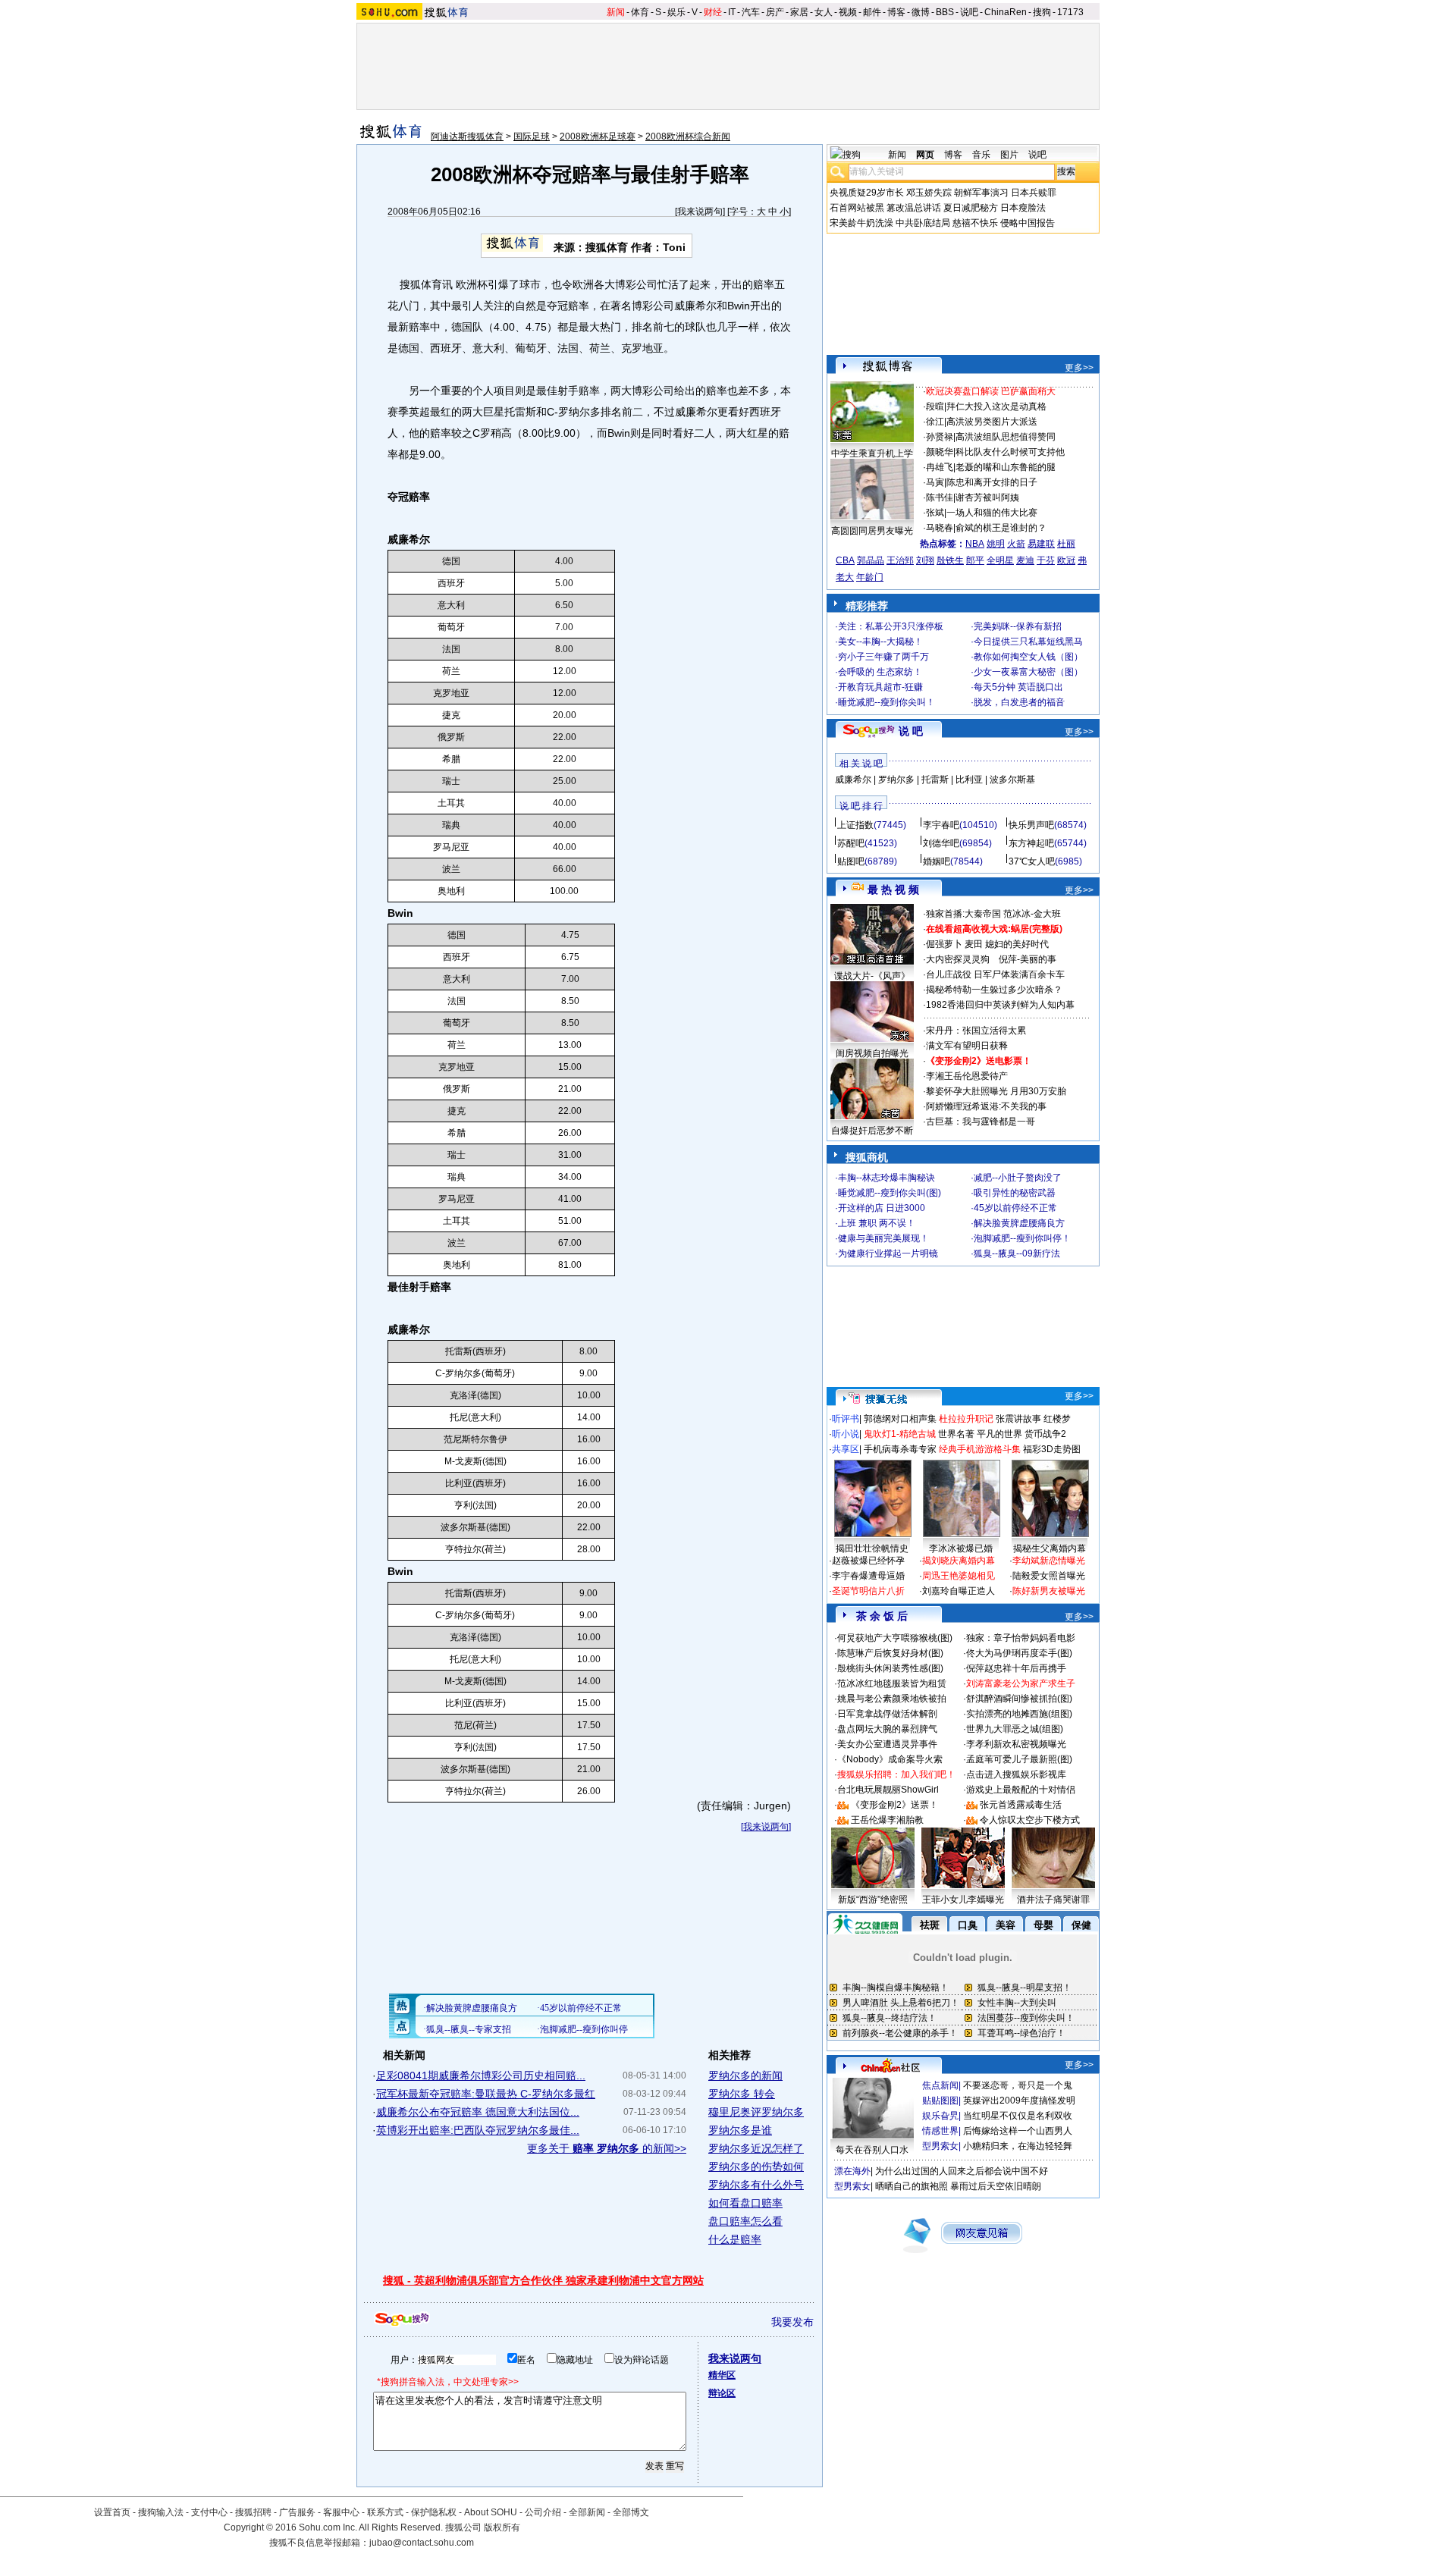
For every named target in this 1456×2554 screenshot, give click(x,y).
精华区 (722, 2375)
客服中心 (341, 2512)
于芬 (1046, 560)
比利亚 (969, 780)
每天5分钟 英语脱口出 (1018, 687)
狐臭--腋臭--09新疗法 (1017, 1253)
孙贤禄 (940, 437)
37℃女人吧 (1032, 861)
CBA (845, 560)
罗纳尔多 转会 (742, 2094)
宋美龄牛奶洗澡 (861, 223)
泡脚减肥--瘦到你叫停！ (1022, 1238)
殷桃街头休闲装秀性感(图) (890, 1668)
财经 (713, 12)
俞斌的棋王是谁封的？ (1001, 528)
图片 (1009, 155)
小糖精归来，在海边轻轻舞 (1018, 2146)
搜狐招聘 (253, 2512)
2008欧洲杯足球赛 (598, 136)
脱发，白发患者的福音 (1019, 702)
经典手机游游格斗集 (980, 1449)
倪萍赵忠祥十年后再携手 (1016, 1668)
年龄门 (870, 577)
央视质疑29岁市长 (867, 193)
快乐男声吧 (1031, 825)
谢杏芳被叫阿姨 (987, 497)
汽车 (751, 12)
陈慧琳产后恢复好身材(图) (890, 1653)
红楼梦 (1057, 1419)
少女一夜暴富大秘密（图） (1028, 672)
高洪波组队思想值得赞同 (1006, 437)
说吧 (969, 12)
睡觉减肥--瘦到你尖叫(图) (890, 1193)
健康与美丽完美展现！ (883, 1238)
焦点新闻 (940, 2085)
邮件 (872, 12)
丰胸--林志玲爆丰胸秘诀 (886, 1178)
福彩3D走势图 (1052, 1449)
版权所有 (502, 2527)
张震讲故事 (1018, 1419)
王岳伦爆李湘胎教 (887, 1820)
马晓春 (940, 528)
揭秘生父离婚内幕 (1050, 1548)
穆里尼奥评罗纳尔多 (756, 2112)
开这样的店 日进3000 (882, 1208)
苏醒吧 (851, 843)
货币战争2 (1045, 1434)
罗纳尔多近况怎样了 (756, 2148)
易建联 (1041, 544)
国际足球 (532, 136)
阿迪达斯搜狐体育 (467, 136)
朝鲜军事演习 (981, 193)
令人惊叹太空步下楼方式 (1030, 1820)
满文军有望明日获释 (967, 1046)
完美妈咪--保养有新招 (1018, 626)
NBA (975, 544)
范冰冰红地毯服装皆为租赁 (892, 1683)
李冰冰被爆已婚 (961, 1548)
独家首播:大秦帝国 (963, 914)
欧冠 (1066, 560)
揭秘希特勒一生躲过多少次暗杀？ (994, 990)
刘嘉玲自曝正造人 (959, 1591)
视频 (848, 12)
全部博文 (631, 2512)
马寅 (935, 482)
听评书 (846, 1419)
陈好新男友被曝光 (1049, 1591)
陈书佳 (940, 497)
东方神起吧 (1031, 843)
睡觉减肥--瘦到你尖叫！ (886, 702)
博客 (896, 12)
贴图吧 (851, 861)
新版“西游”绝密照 (873, 1900)
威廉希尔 (853, 780)
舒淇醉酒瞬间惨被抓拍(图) (1019, 1699)
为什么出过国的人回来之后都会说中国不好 (962, 2171)
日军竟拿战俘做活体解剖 (887, 1714)
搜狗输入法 (161, 2512)
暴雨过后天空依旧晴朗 (996, 2186)
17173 (1070, 12)
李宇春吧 (941, 825)
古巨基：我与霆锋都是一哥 (981, 1122)
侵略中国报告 (1028, 223)
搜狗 (1042, 12)
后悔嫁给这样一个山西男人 (1018, 2131)
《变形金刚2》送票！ (894, 1805)
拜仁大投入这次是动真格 (996, 406)
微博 (921, 12)
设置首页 (112, 2512)
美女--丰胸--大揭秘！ (880, 642)
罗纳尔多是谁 (740, 2130)
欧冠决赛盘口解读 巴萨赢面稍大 (991, 391)
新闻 (616, 12)
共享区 (846, 1449)
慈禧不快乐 (975, 223)
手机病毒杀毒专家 (900, 1449)
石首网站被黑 (857, 208)
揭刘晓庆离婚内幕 (959, 1561)
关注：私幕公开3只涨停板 (891, 626)
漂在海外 (852, 2171)
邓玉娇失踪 (929, 193)
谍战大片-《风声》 (872, 976)
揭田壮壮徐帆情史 (872, 1548)
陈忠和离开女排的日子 (992, 482)
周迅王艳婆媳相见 (959, 1576)
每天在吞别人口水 (872, 2150)
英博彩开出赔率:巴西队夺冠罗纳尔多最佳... (478, 2130)
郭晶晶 (871, 560)
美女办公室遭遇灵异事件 (887, 1744)
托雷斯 (935, 780)
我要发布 (792, 2322)
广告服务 (297, 2512)
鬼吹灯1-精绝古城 (900, 1434)
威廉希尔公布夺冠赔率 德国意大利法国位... (478, 2112)
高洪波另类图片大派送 (992, 422)
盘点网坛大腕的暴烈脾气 (887, 1729)
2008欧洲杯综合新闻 (688, 136)
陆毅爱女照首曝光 (1049, 1576)
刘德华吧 (941, 843)
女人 (824, 12)
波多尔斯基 (1012, 780)
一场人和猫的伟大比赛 (992, 513)
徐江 (935, 422)
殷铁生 (950, 560)
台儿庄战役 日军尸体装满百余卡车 (995, 974)
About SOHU (491, 2512)
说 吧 (911, 731)
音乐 (981, 155)
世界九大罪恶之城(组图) (1015, 1729)
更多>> (1079, 368)
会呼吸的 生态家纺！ (880, 672)
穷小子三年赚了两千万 (883, 657)
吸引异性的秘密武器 (1015, 1193)
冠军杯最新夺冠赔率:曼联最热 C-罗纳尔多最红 (486, 2094)
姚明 (996, 544)
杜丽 (1066, 544)
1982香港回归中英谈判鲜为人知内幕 (1000, 1005)
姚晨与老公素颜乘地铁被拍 (892, 1699)
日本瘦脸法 (1023, 208)
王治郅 (900, 560)
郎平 (975, 560)
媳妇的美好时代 (1017, 944)
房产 (775, 12)
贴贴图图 (940, 2101)
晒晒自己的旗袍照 (912, 2186)
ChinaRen (1006, 12)
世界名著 (956, 1434)
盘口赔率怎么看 (745, 2221)
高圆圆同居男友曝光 (872, 531)
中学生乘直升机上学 (872, 453)
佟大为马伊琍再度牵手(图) (1019, 1653)
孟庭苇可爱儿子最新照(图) (1019, 1759)
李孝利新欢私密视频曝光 (1016, 1744)
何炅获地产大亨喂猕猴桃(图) (895, 1638)
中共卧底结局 (923, 223)
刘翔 (925, 560)
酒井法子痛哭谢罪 (1053, 1900)
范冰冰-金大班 (1032, 914)
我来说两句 (700, 212)
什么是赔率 (735, 2239)
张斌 (935, 513)
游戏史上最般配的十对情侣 (1021, 1790)
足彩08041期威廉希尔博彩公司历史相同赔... (481, 2076)
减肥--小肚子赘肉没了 (1018, 1178)
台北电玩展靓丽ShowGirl (888, 1790)
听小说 (846, 1434)
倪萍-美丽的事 (1028, 959)
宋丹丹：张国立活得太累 (976, 1031)
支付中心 (209, 2512)
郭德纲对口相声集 (900, 1419)
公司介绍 (543, 2512)
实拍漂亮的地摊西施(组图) (1019, 1714)
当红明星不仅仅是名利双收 (1018, 2116)
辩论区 (722, 2393)
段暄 (935, 406)
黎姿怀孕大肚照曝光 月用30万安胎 (996, 1091)
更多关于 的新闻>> (607, 2148)
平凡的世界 (999, 1434)
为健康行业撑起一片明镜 (888, 1253)
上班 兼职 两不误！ (877, 1223)
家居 (799, 12)
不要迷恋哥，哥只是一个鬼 (1018, 2085)
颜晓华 (940, 452)
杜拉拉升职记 (966, 1419)
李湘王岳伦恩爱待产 (967, 1076)
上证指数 (855, 825)
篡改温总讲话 (914, 208)
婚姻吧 (937, 861)
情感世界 (940, 2131)
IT (732, 12)
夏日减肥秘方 (971, 208)
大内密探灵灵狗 (958, 959)
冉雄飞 (940, 467)
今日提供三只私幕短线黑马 (1028, 642)
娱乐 (676, 12)
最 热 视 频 (893, 890)
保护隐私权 (434, 2512)
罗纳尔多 (896, 780)
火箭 (1016, 544)
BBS (945, 12)
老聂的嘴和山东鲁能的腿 (1006, 467)
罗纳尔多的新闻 (745, 2076)
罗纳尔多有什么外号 (756, 2185)
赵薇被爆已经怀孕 (868, 1561)
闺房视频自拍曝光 (872, 1053)
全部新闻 (587, 2512)
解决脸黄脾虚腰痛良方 (1019, 1223)
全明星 (1000, 560)
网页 (925, 155)
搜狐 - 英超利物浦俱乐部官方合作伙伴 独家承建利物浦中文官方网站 (543, 2280)
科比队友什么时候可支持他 (1010, 452)
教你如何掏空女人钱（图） (1028, 657)
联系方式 (385, 2512)
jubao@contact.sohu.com (422, 2543)
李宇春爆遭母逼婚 (868, 1576)
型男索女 (940, 2146)
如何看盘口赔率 (745, 2203)
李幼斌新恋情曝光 (1049, 1561)
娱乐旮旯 (940, 2116)
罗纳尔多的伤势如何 (756, 2167)
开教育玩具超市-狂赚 (880, 687)
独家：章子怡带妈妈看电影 (1021, 1638)
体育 (640, 12)
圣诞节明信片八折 (868, 1591)
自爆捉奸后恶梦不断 (872, 1131)
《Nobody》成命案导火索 (890, 1759)
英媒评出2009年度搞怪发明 (1019, 2101)
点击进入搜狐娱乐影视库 (1016, 1774)
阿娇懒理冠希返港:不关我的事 (986, 1106)
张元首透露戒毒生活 (1021, 1805)
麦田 (974, 944)
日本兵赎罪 (1034, 193)
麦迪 (1025, 560)
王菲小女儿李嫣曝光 (963, 1900)
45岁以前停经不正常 (1015, 1208)
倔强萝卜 (944, 944)
